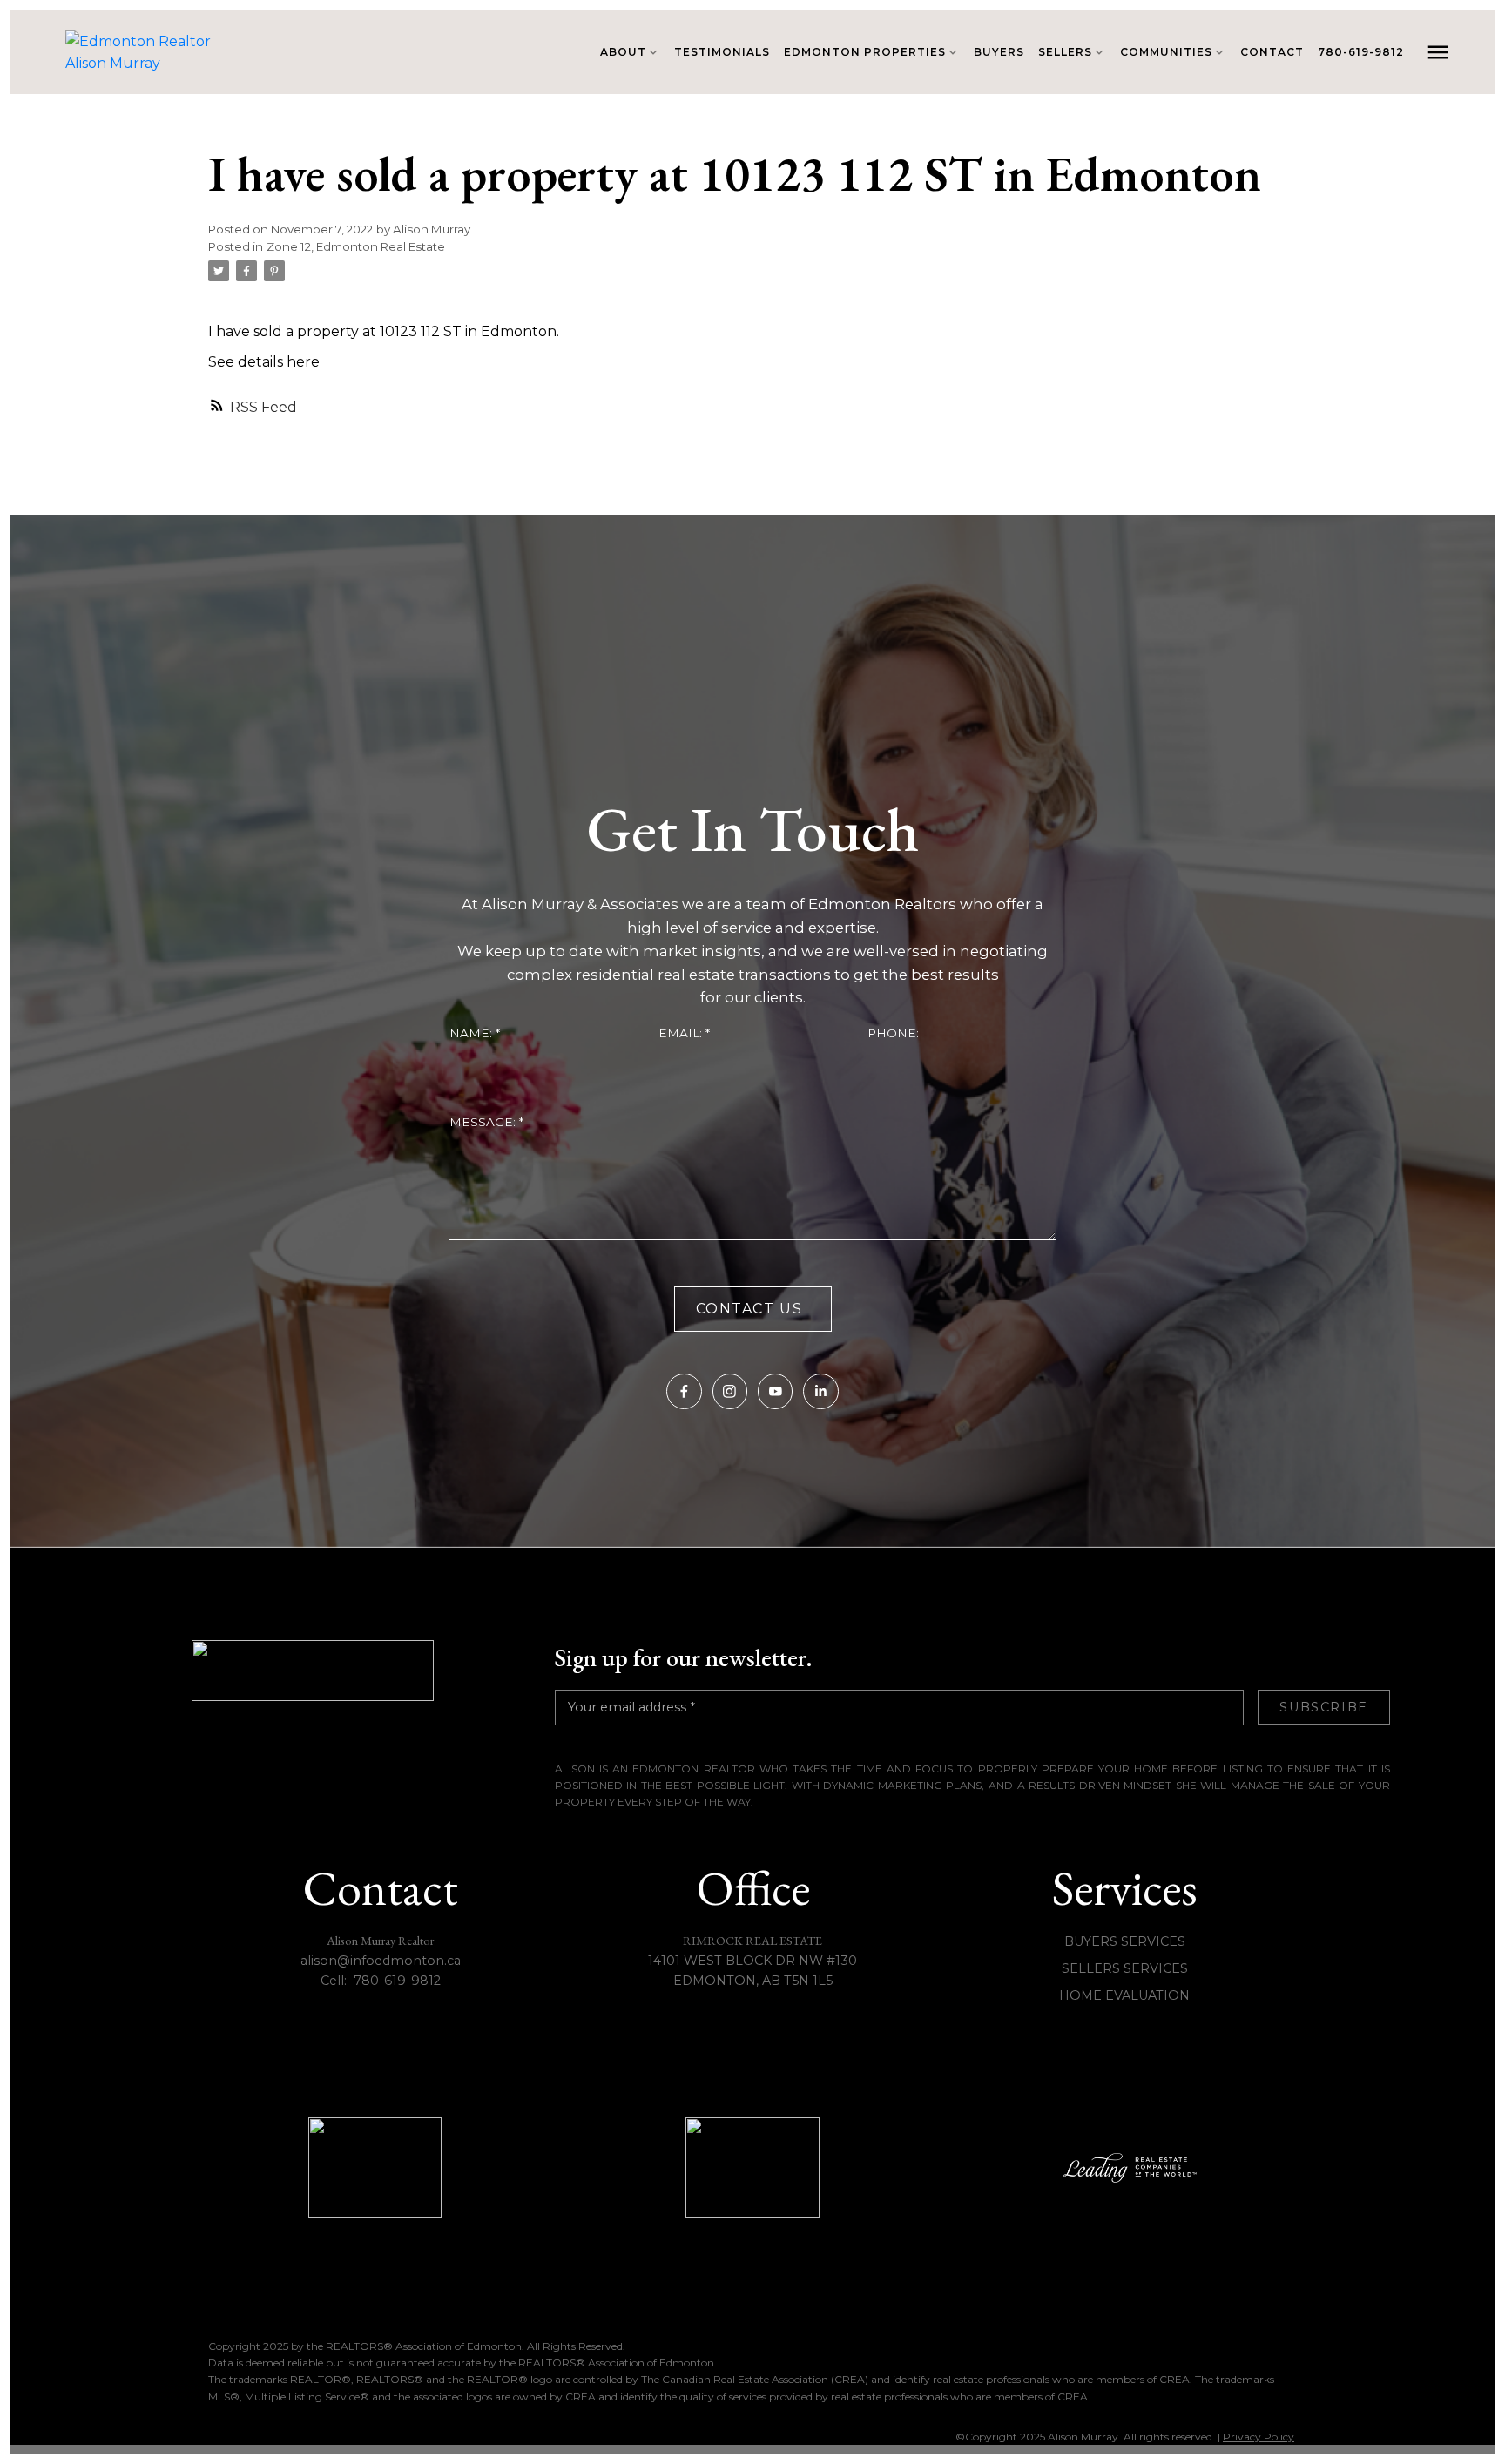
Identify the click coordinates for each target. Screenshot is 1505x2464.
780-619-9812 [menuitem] (1361, 52)
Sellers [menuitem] (1065, 52)
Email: (682, 1033)
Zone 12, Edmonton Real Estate (356, 246)
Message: (484, 1122)
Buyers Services (1125, 1941)
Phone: (893, 1033)
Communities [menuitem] (1166, 52)
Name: (472, 1033)
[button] (684, 1391)
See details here (264, 362)
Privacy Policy (1259, 2437)
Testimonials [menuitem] (722, 52)
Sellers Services (1125, 1968)
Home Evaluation (1124, 1995)
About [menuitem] (623, 52)
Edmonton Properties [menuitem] (865, 52)
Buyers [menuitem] (999, 52)
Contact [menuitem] (1272, 52)
